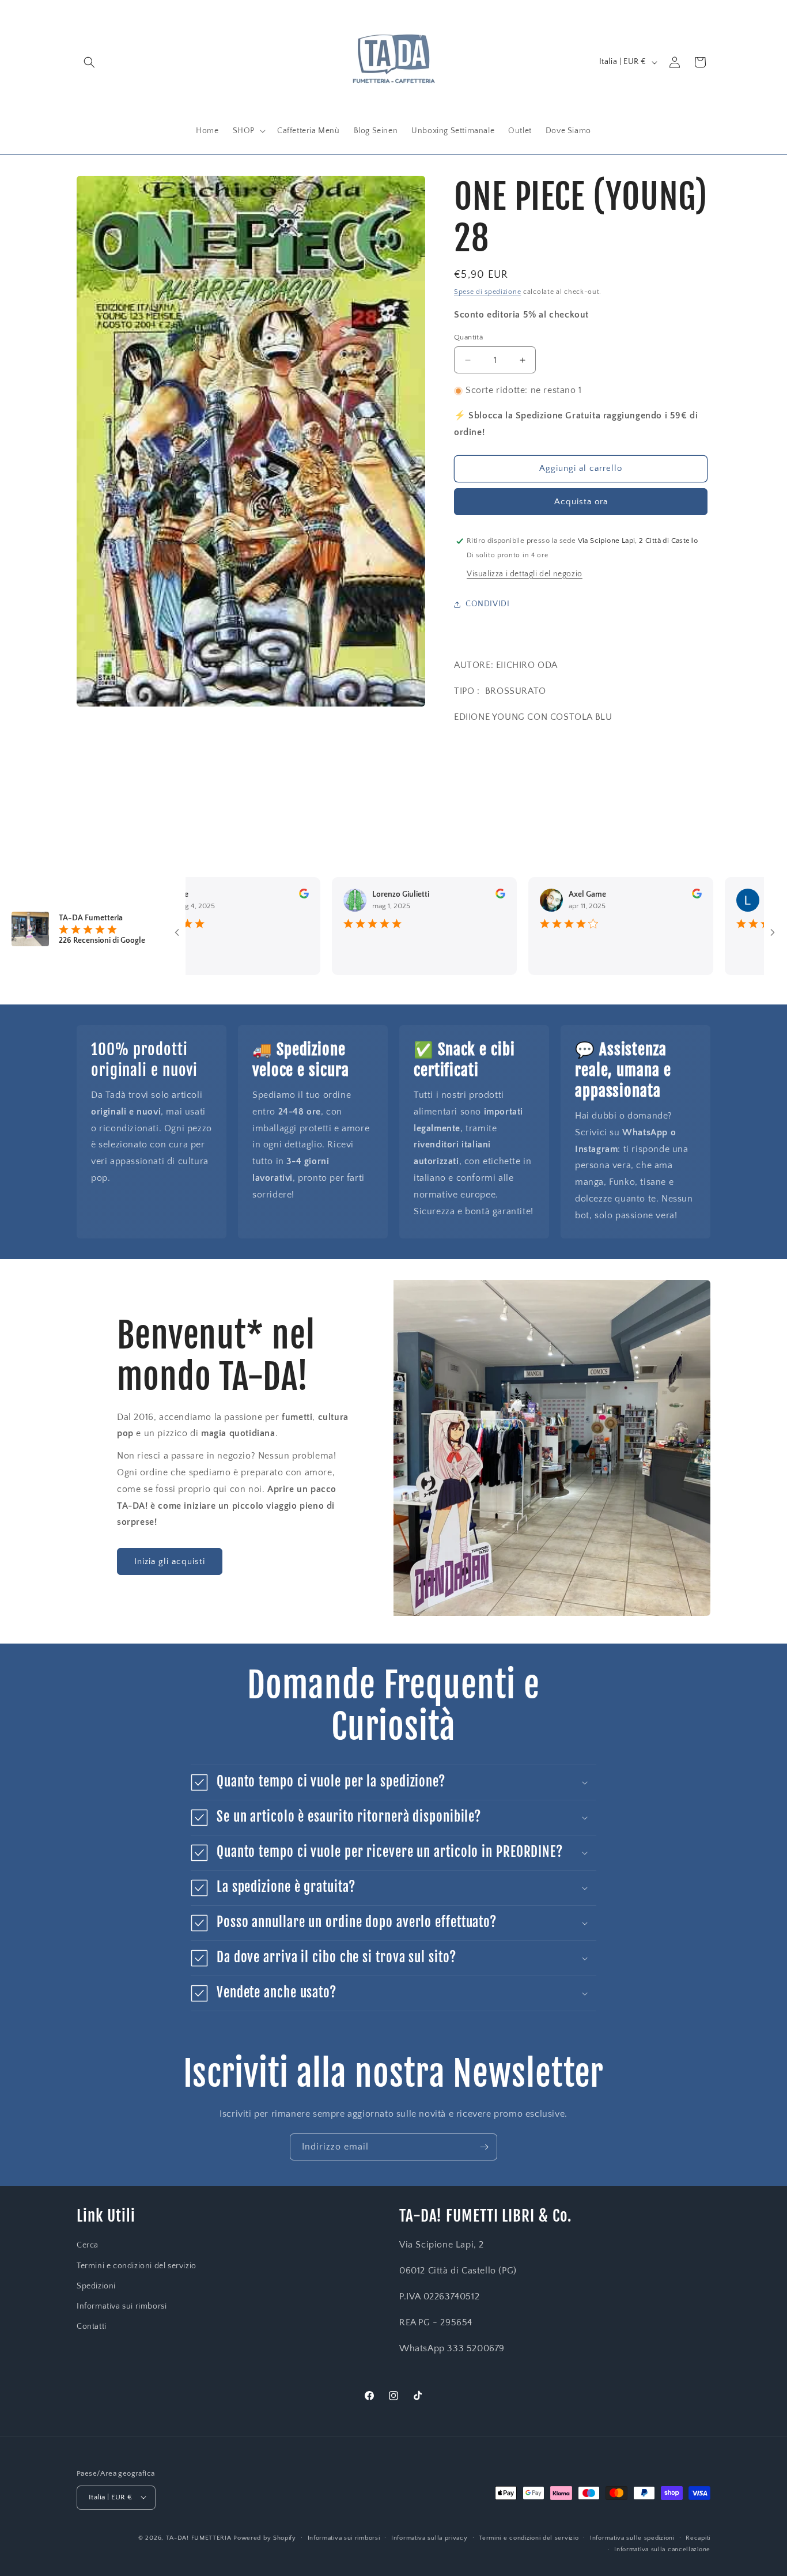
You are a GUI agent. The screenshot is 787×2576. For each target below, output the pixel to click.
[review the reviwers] (252, 896)
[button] (89, 62)
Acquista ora (581, 502)
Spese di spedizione (487, 292)
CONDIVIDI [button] (487, 604)
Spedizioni (96, 2286)
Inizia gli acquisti (170, 1561)
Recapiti (698, 2537)
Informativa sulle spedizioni (632, 2537)
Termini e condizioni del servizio (137, 2266)
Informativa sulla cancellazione (662, 2549)
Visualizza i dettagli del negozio (525, 574)
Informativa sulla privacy (430, 2537)
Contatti (92, 2326)
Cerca (88, 2246)
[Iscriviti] (484, 2147)
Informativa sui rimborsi (122, 2306)
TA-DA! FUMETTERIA (199, 2537)
